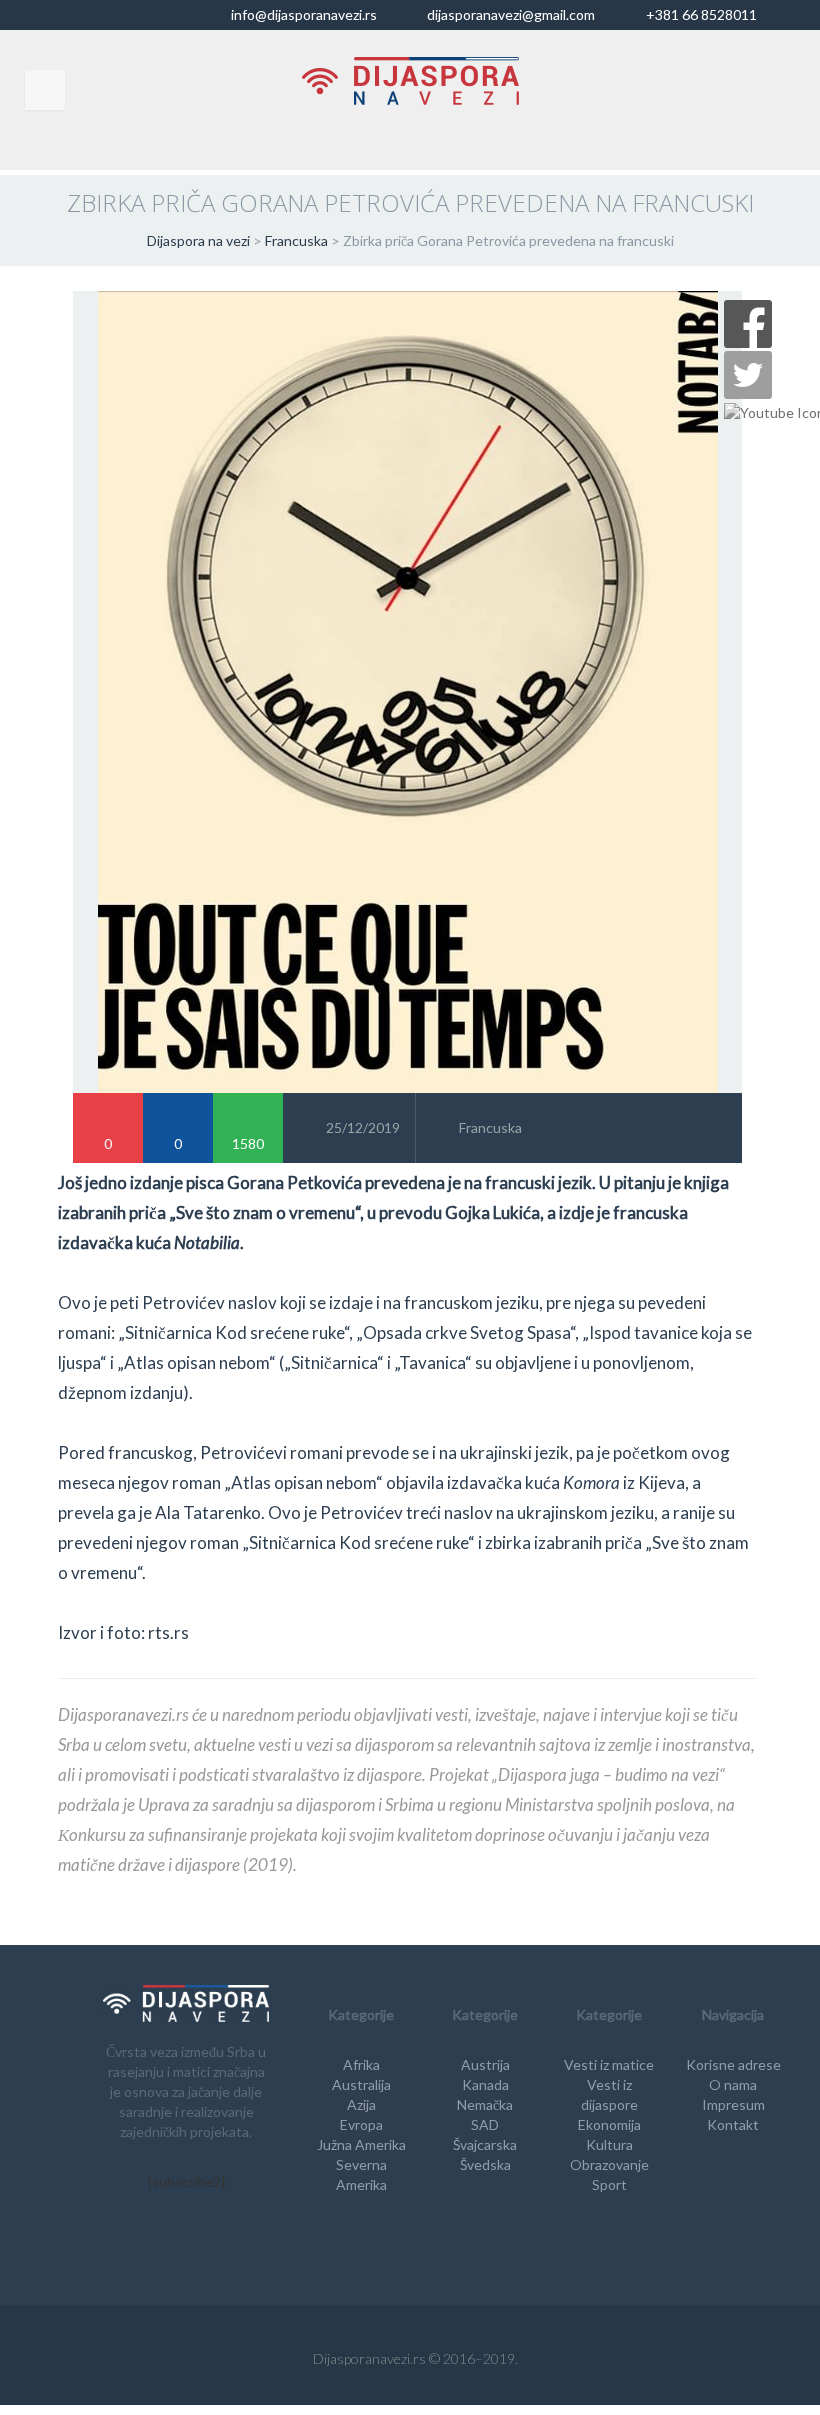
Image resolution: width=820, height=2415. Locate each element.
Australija (361, 2084)
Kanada (485, 2084)
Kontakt (733, 2124)
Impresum (733, 2104)
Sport (609, 2184)
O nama (733, 2084)
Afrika (361, 2064)
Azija (361, 2104)
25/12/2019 (363, 1127)
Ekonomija (609, 2124)
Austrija (485, 2064)
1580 (248, 1143)
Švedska (485, 2164)
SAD (485, 2124)
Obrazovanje (609, 2164)
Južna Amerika (361, 2144)
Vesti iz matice (609, 2064)
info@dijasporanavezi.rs (302, 14)
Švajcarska (485, 2144)
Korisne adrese (733, 2064)
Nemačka (485, 2104)
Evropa (361, 2124)
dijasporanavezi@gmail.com (509, 14)
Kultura (609, 2144)
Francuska (490, 1127)
